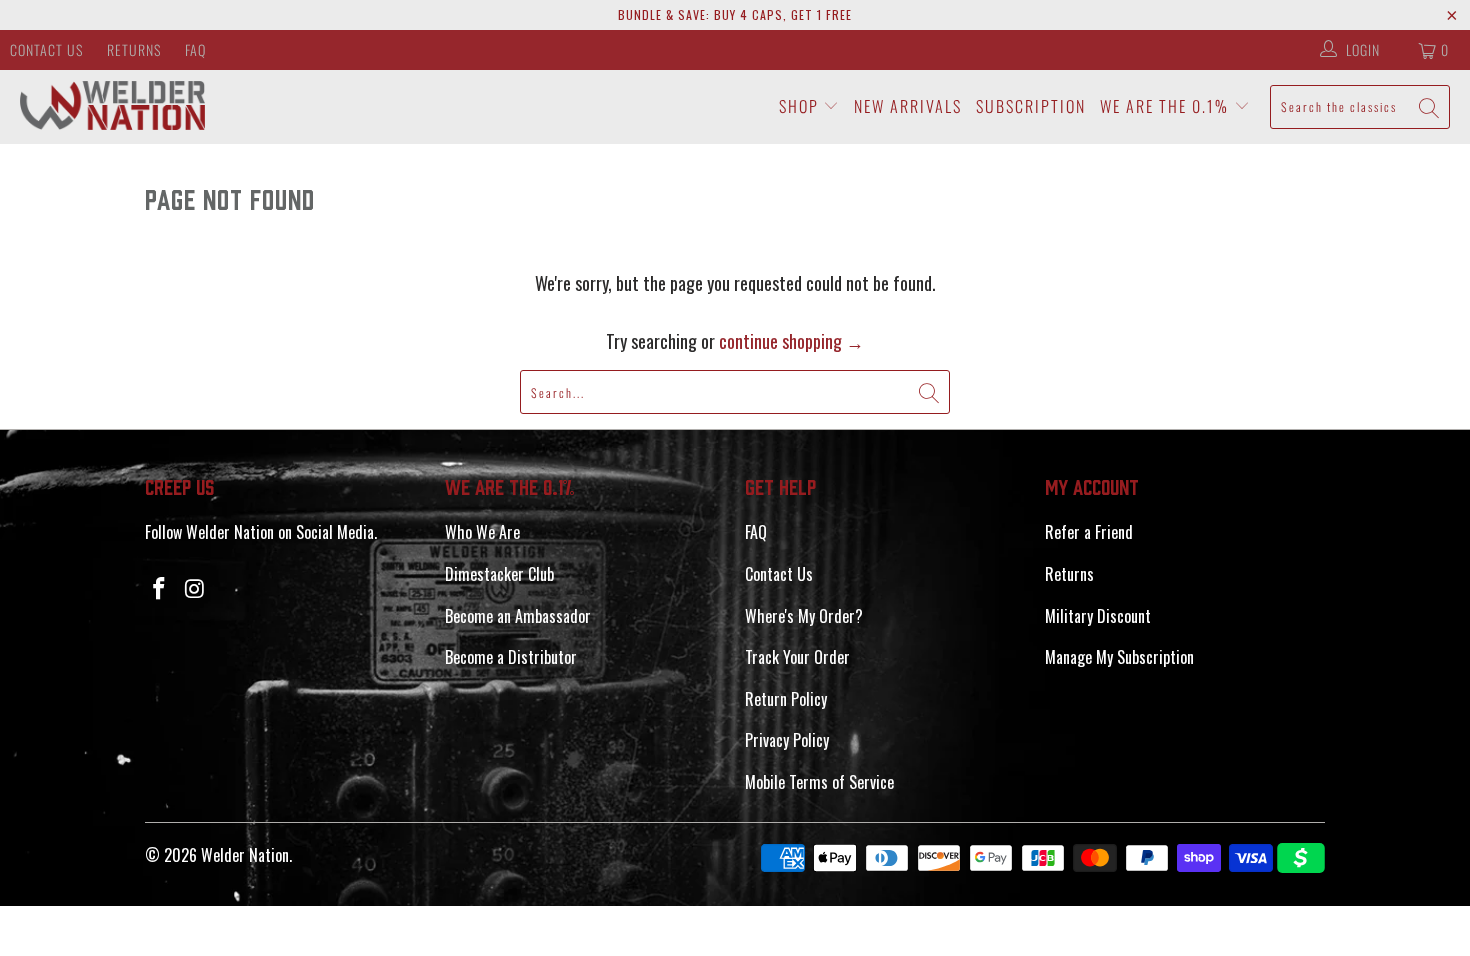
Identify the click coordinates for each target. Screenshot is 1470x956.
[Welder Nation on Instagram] (196, 588)
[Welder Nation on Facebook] (160, 588)
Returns (134, 49)
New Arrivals (908, 106)
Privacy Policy (787, 740)
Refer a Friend (1089, 532)
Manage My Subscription (1119, 657)
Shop (801, 106)
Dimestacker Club (499, 574)
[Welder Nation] (112, 106)
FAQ (195, 49)
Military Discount (1098, 616)
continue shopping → (791, 341)
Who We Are (482, 532)
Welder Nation (245, 855)
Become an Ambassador (518, 616)
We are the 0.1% (1167, 106)
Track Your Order (797, 657)
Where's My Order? (804, 616)
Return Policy (786, 699)
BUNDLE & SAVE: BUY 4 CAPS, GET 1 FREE (735, 14)
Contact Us (46, 49)
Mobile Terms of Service (819, 782)
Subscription (1031, 106)
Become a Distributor (511, 657)
